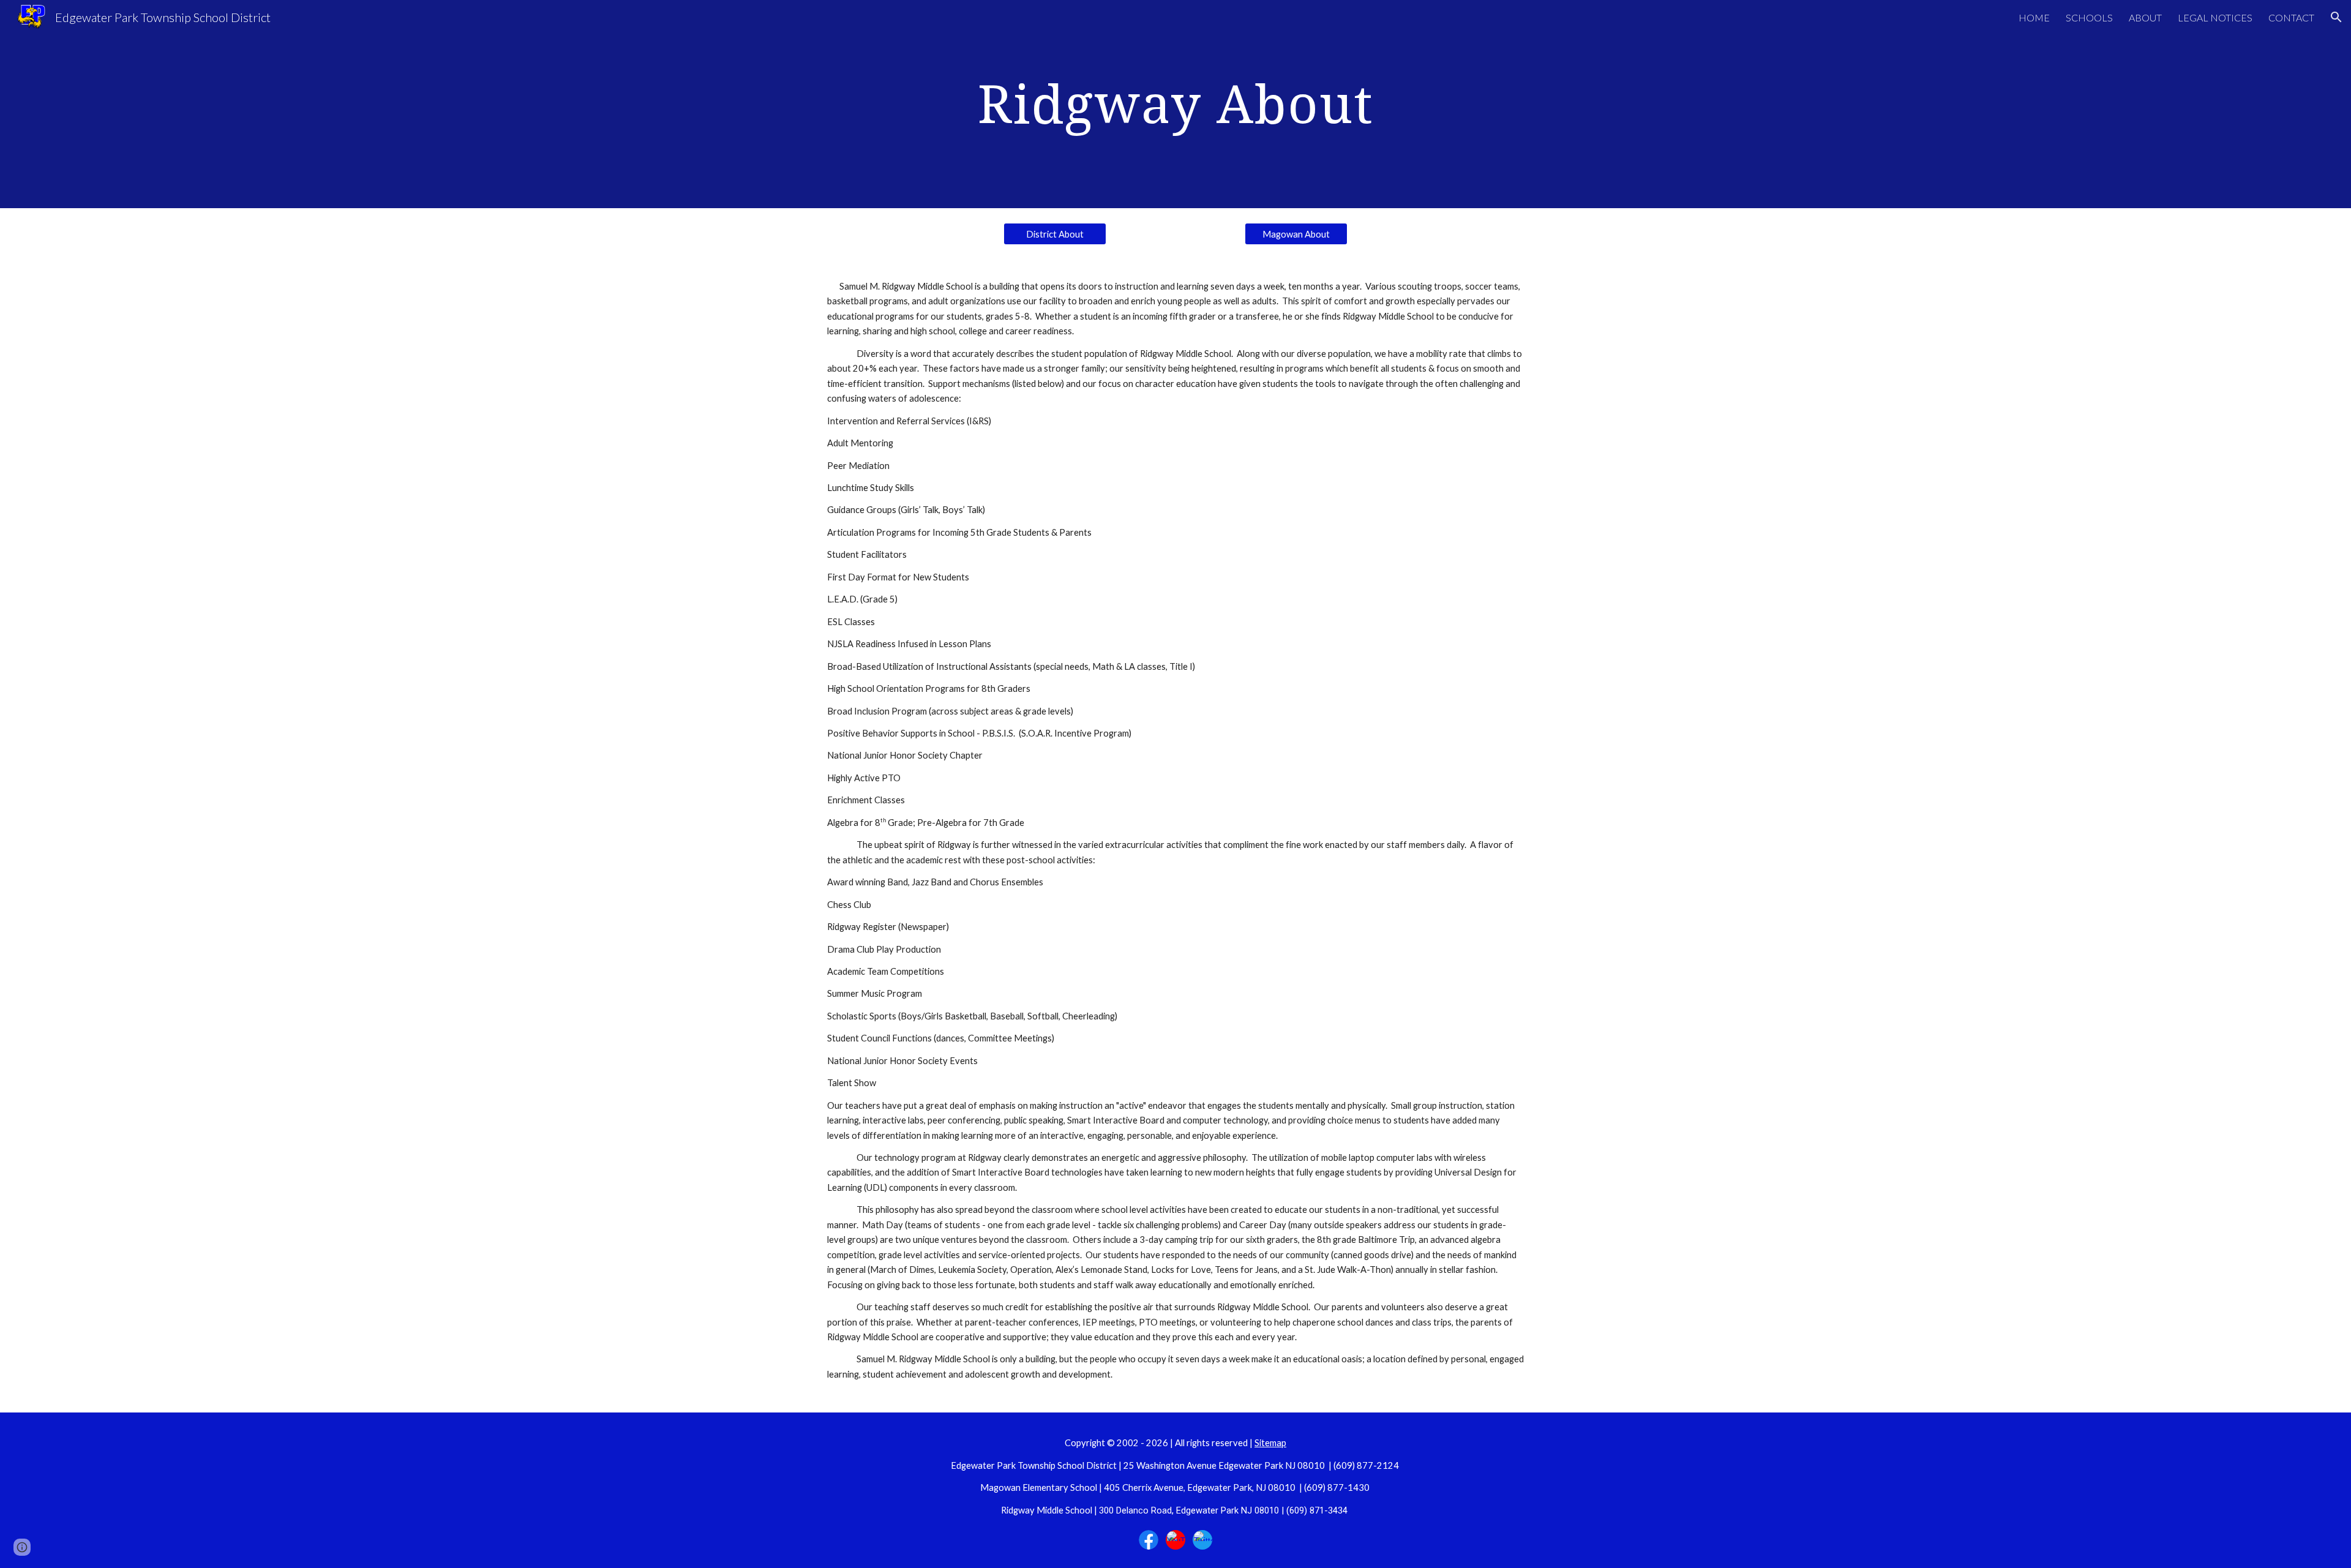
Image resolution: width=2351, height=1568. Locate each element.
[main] (1175, 104)
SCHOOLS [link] (2089, 17)
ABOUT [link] (2145, 17)
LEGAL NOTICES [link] (2215, 17)
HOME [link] (2034, 17)
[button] (2336, 17)
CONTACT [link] (2291, 17)
